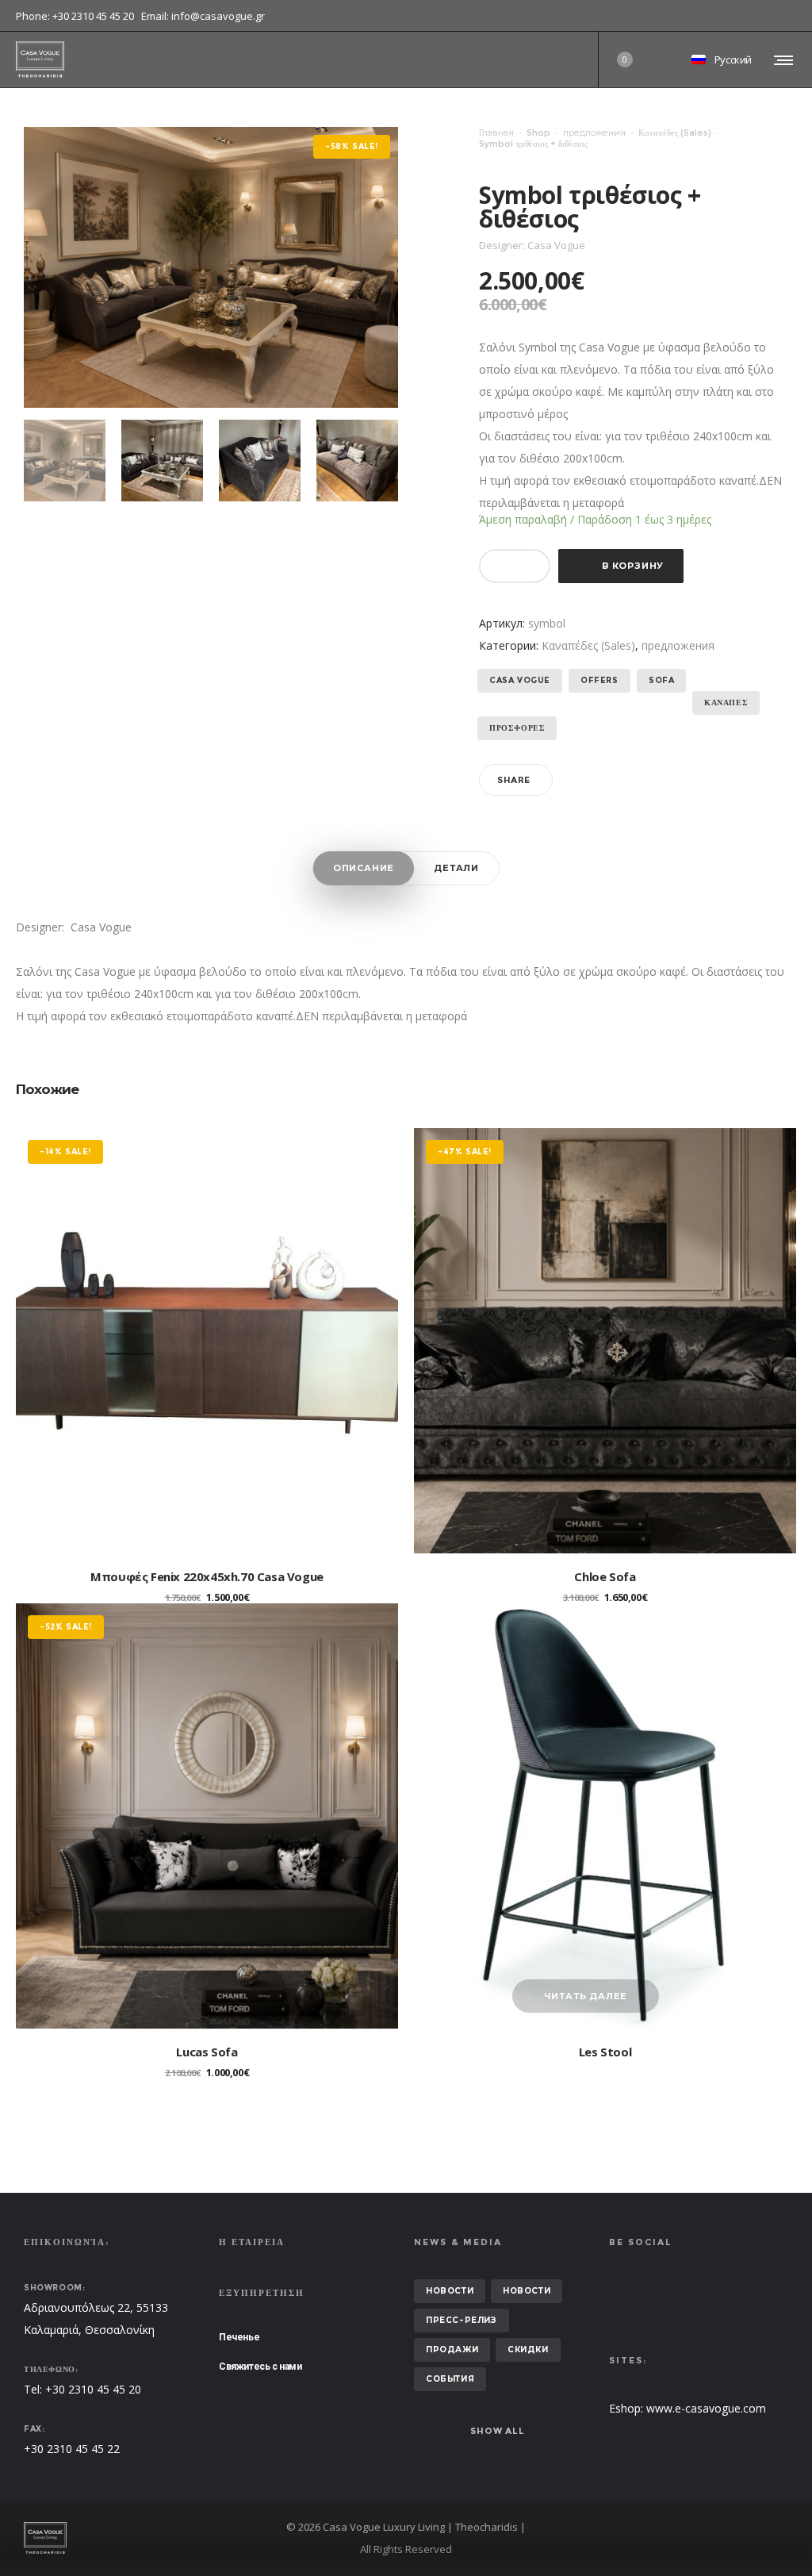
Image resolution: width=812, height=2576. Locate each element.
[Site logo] (40, 60)
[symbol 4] (357, 461)
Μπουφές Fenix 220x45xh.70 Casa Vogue (207, 1576)
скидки (528, 2349)
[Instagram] (796, 16)
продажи (452, 2349)
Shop (538, 132)
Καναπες (726, 703)
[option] (65, 461)
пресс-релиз (462, 2320)
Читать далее (586, 1996)
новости (450, 2291)
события (450, 2379)
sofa (661, 680)
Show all (497, 2431)
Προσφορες (517, 728)
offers (599, 680)
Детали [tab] (456, 868)
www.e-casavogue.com (706, 2408)
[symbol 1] (65, 461)
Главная (496, 132)
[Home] (146, 2538)
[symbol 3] (260, 461)
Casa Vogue (520, 680)
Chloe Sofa (605, 1576)
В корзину (633, 566)
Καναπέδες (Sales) (675, 132)
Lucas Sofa (207, 2052)
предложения (594, 132)
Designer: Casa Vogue (74, 927)
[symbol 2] (162, 461)
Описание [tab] (364, 868)
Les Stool (605, 2052)
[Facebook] (785, 16)
